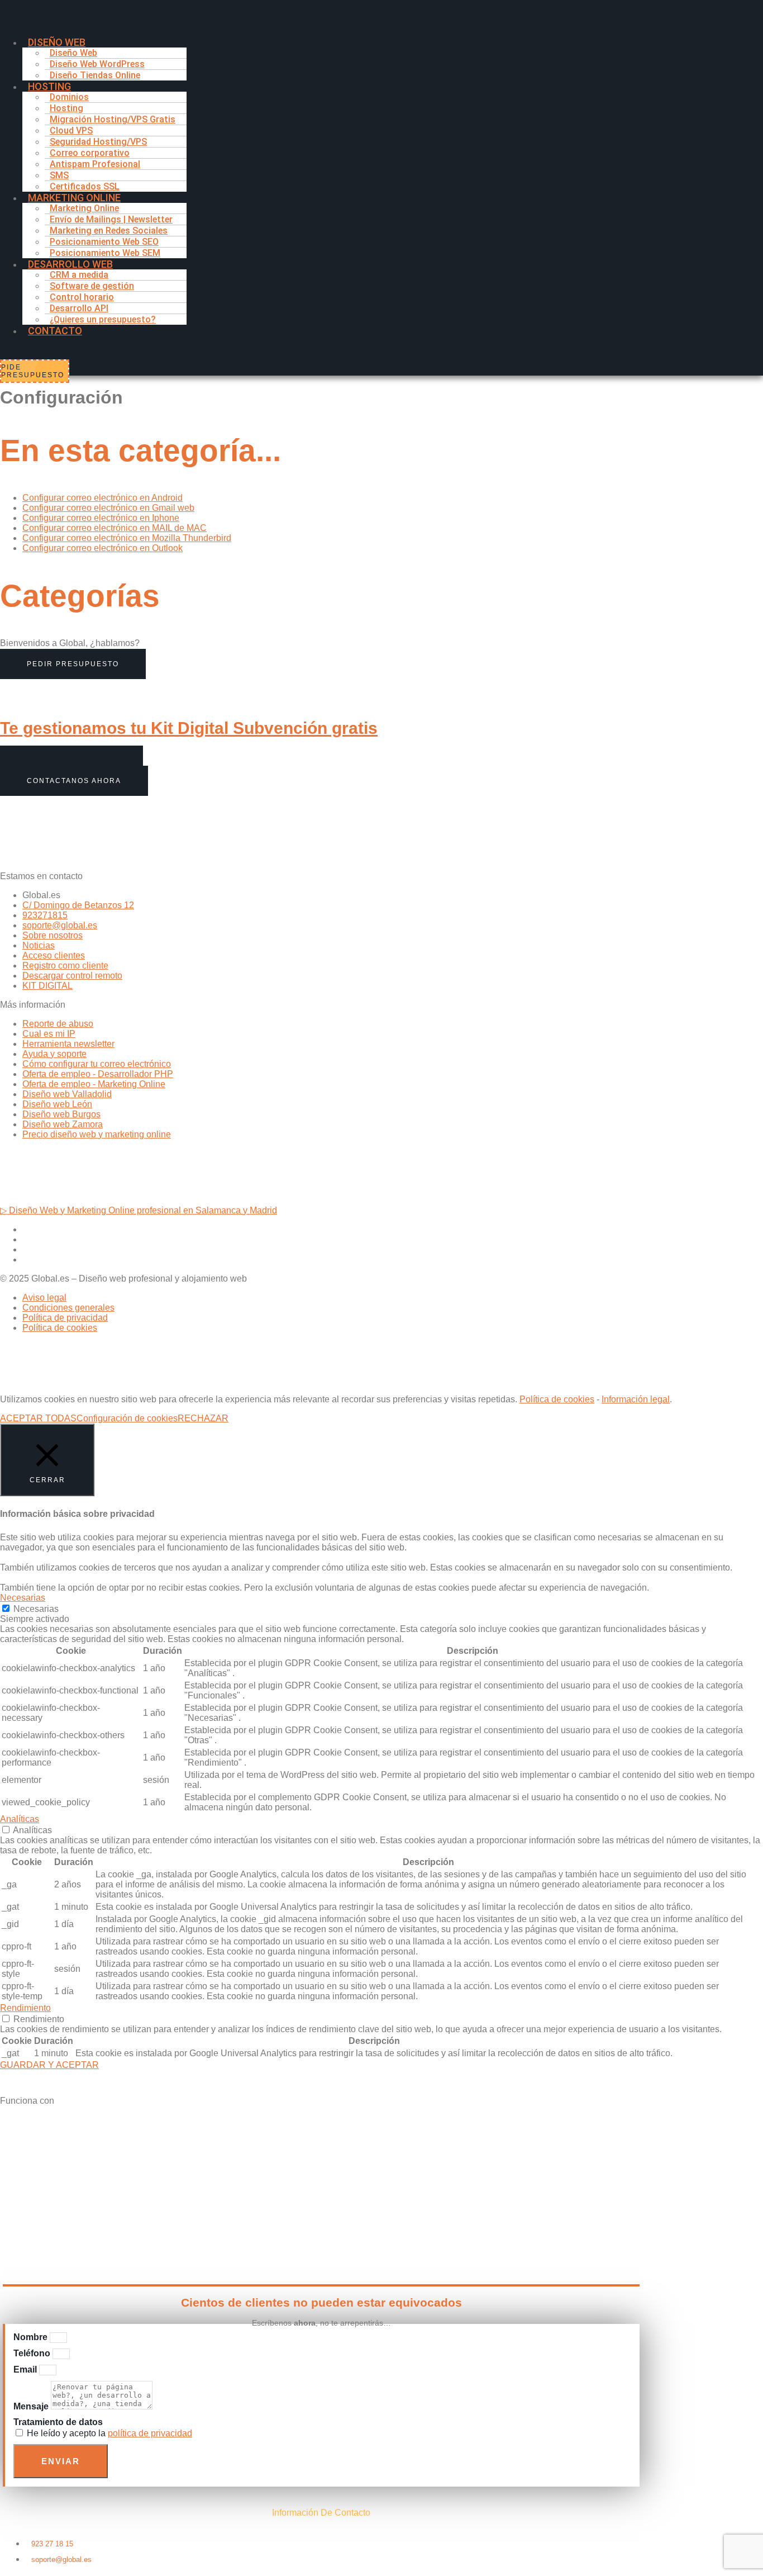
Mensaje (32, 2406)
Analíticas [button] (20, 1819)
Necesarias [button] (23, 1598)
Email (26, 2369)
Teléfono (33, 2353)
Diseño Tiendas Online (95, 75)
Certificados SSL (85, 186)
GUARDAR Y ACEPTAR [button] (49, 2065)
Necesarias (36, 1609)
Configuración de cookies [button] (127, 1418)
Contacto (55, 331)
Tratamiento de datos (58, 2422)
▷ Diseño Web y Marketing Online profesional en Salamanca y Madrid (139, 1210)
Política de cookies (557, 1399)
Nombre (32, 2337)
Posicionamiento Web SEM (105, 253)
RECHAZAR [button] (203, 1418)
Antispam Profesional (95, 164)
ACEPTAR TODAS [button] (38, 1418)
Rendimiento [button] (25, 2008)
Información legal (636, 1399)
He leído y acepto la (109, 2433)
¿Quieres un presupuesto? (103, 319)
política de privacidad (150, 2433)
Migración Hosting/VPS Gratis (113, 119)
